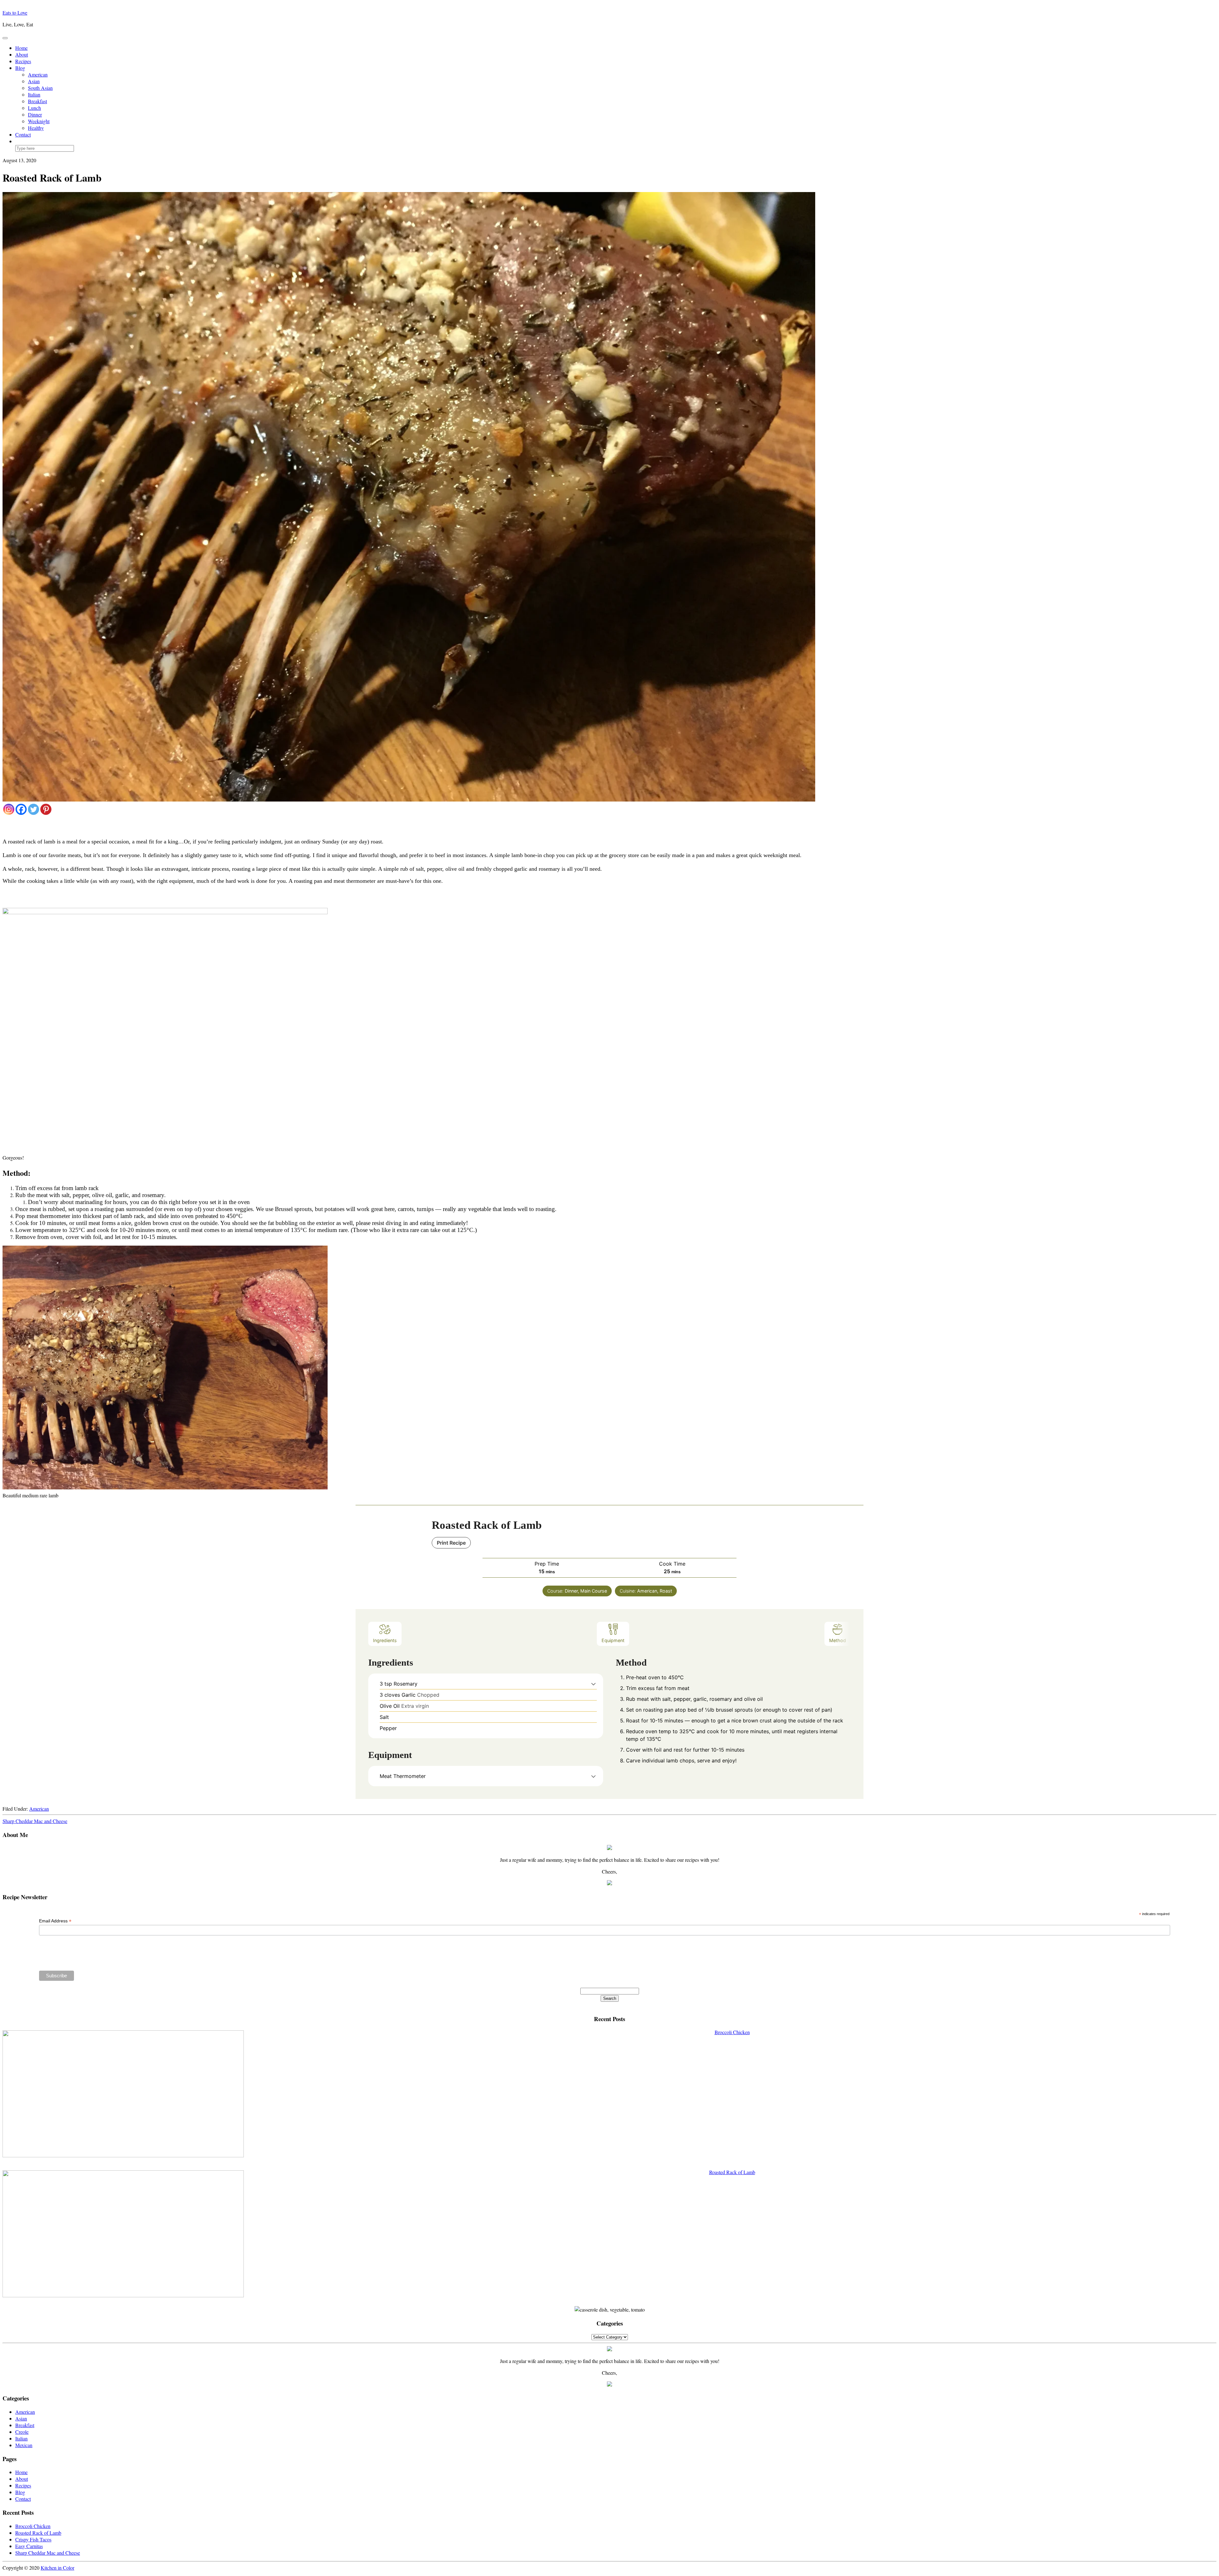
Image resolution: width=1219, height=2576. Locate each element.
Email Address (55, 1921)
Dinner (35, 114)
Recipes (23, 61)
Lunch (34, 108)
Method (838, 1640)
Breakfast (37, 101)
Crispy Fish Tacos (33, 2539)
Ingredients (385, 1640)
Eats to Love (15, 13)
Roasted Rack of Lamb (38, 2533)
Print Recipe (451, 1543)
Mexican (24, 2445)
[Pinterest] (46, 809)
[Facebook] (21, 809)
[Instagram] (9, 809)
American (38, 74)
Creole (22, 2432)
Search (610, 1998)
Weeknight (39, 121)
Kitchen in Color (57, 2568)
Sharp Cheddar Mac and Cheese (35, 1821)
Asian (34, 81)
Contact (23, 134)
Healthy (36, 128)
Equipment (613, 1640)
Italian (34, 94)
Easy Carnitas (29, 2546)
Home (21, 48)
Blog (20, 68)
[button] (593, 1684)
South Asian (40, 88)
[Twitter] (33, 809)
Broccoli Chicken (33, 2526)
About (22, 54)
